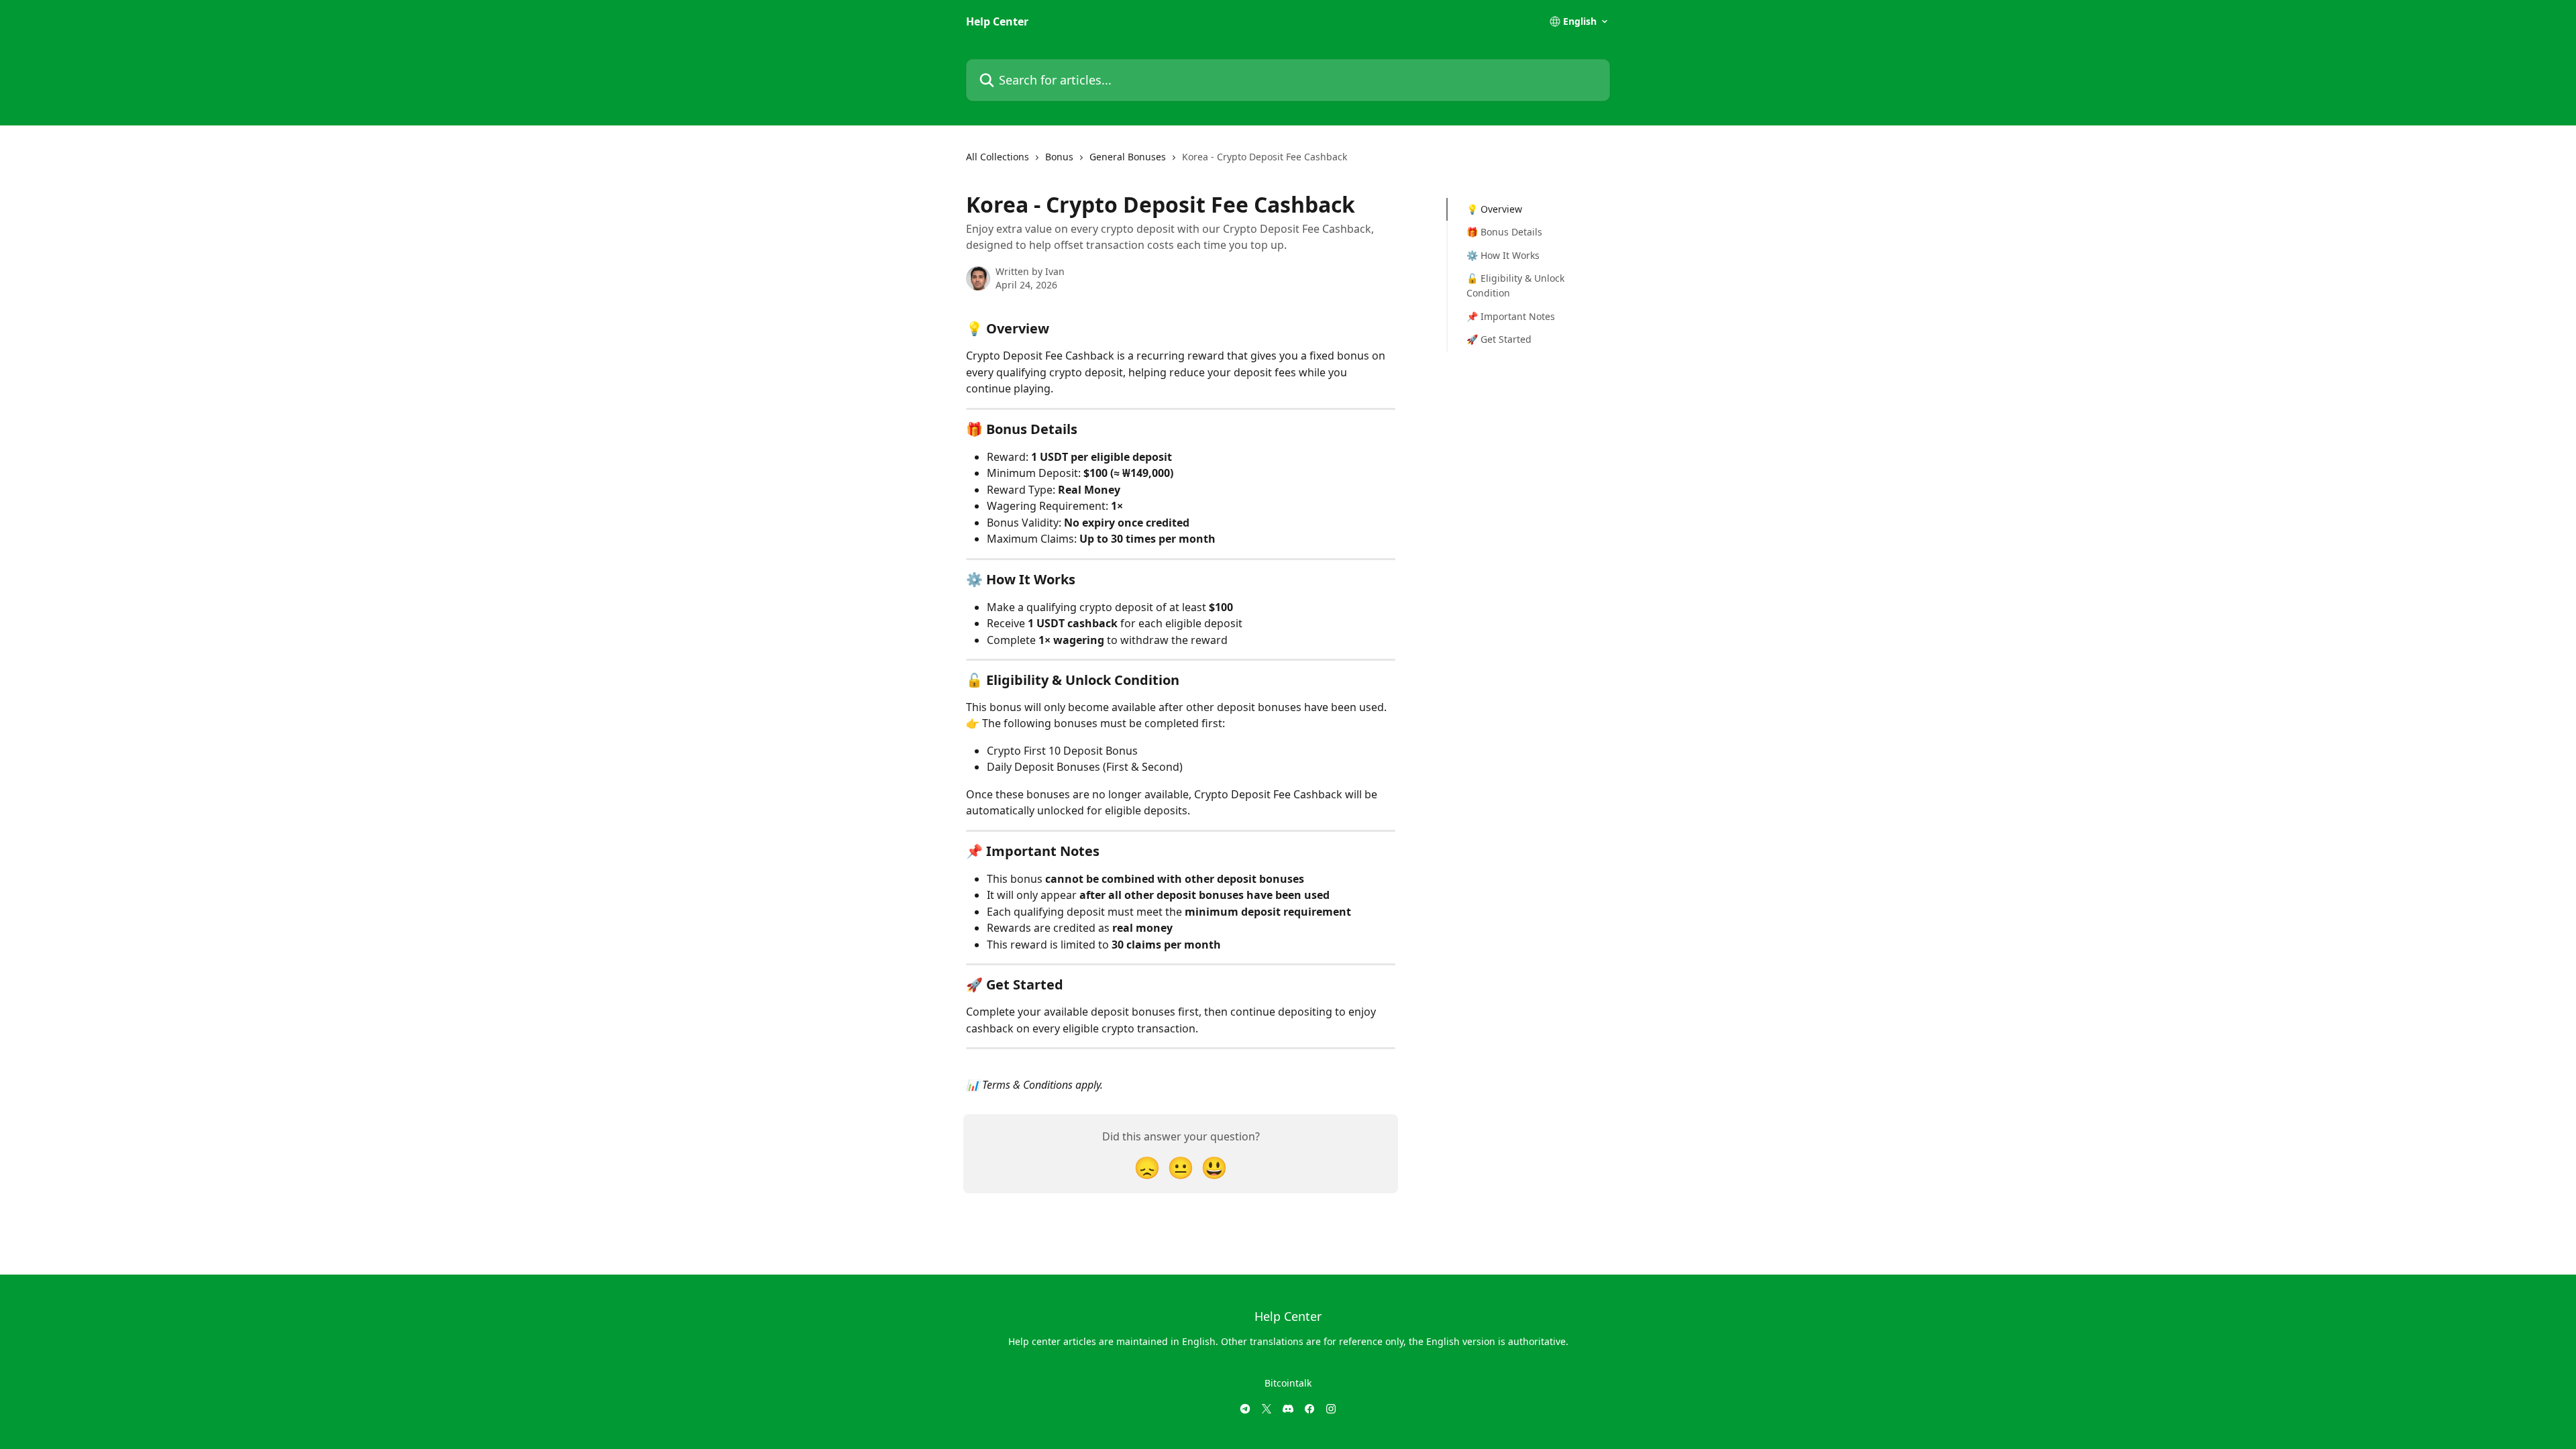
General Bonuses (1128, 157)
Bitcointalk (1288, 1383)
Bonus (1059, 157)
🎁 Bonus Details (1504, 232)
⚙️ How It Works (1503, 255)
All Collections (998, 157)
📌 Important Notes (1511, 316)
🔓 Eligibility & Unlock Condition (1515, 285)
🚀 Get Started (1499, 339)
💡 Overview (1494, 209)
